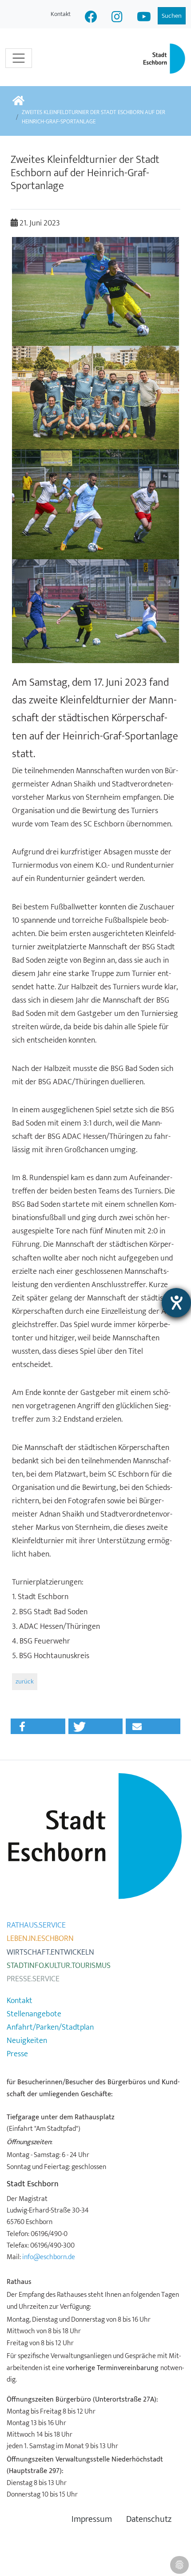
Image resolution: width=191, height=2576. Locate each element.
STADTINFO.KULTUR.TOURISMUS (59, 1966)
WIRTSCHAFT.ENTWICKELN (50, 1952)
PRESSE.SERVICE (33, 1979)
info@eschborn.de (49, 2257)
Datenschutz (149, 2519)
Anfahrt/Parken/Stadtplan (50, 2027)
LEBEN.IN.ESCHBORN (40, 1939)
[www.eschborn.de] (18, 101)
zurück (25, 1681)
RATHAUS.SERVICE (36, 1925)
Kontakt (61, 14)
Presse (17, 2054)
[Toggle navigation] (19, 58)
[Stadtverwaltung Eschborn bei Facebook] (91, 18)
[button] (38, 1726)
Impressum (92, 2519)
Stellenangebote (34, 2014)
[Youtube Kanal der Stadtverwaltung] (144, 18)
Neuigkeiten (27, 2041)
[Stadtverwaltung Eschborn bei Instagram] (117, 18)
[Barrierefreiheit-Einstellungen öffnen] (176, 1303)
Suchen (172, 16)
